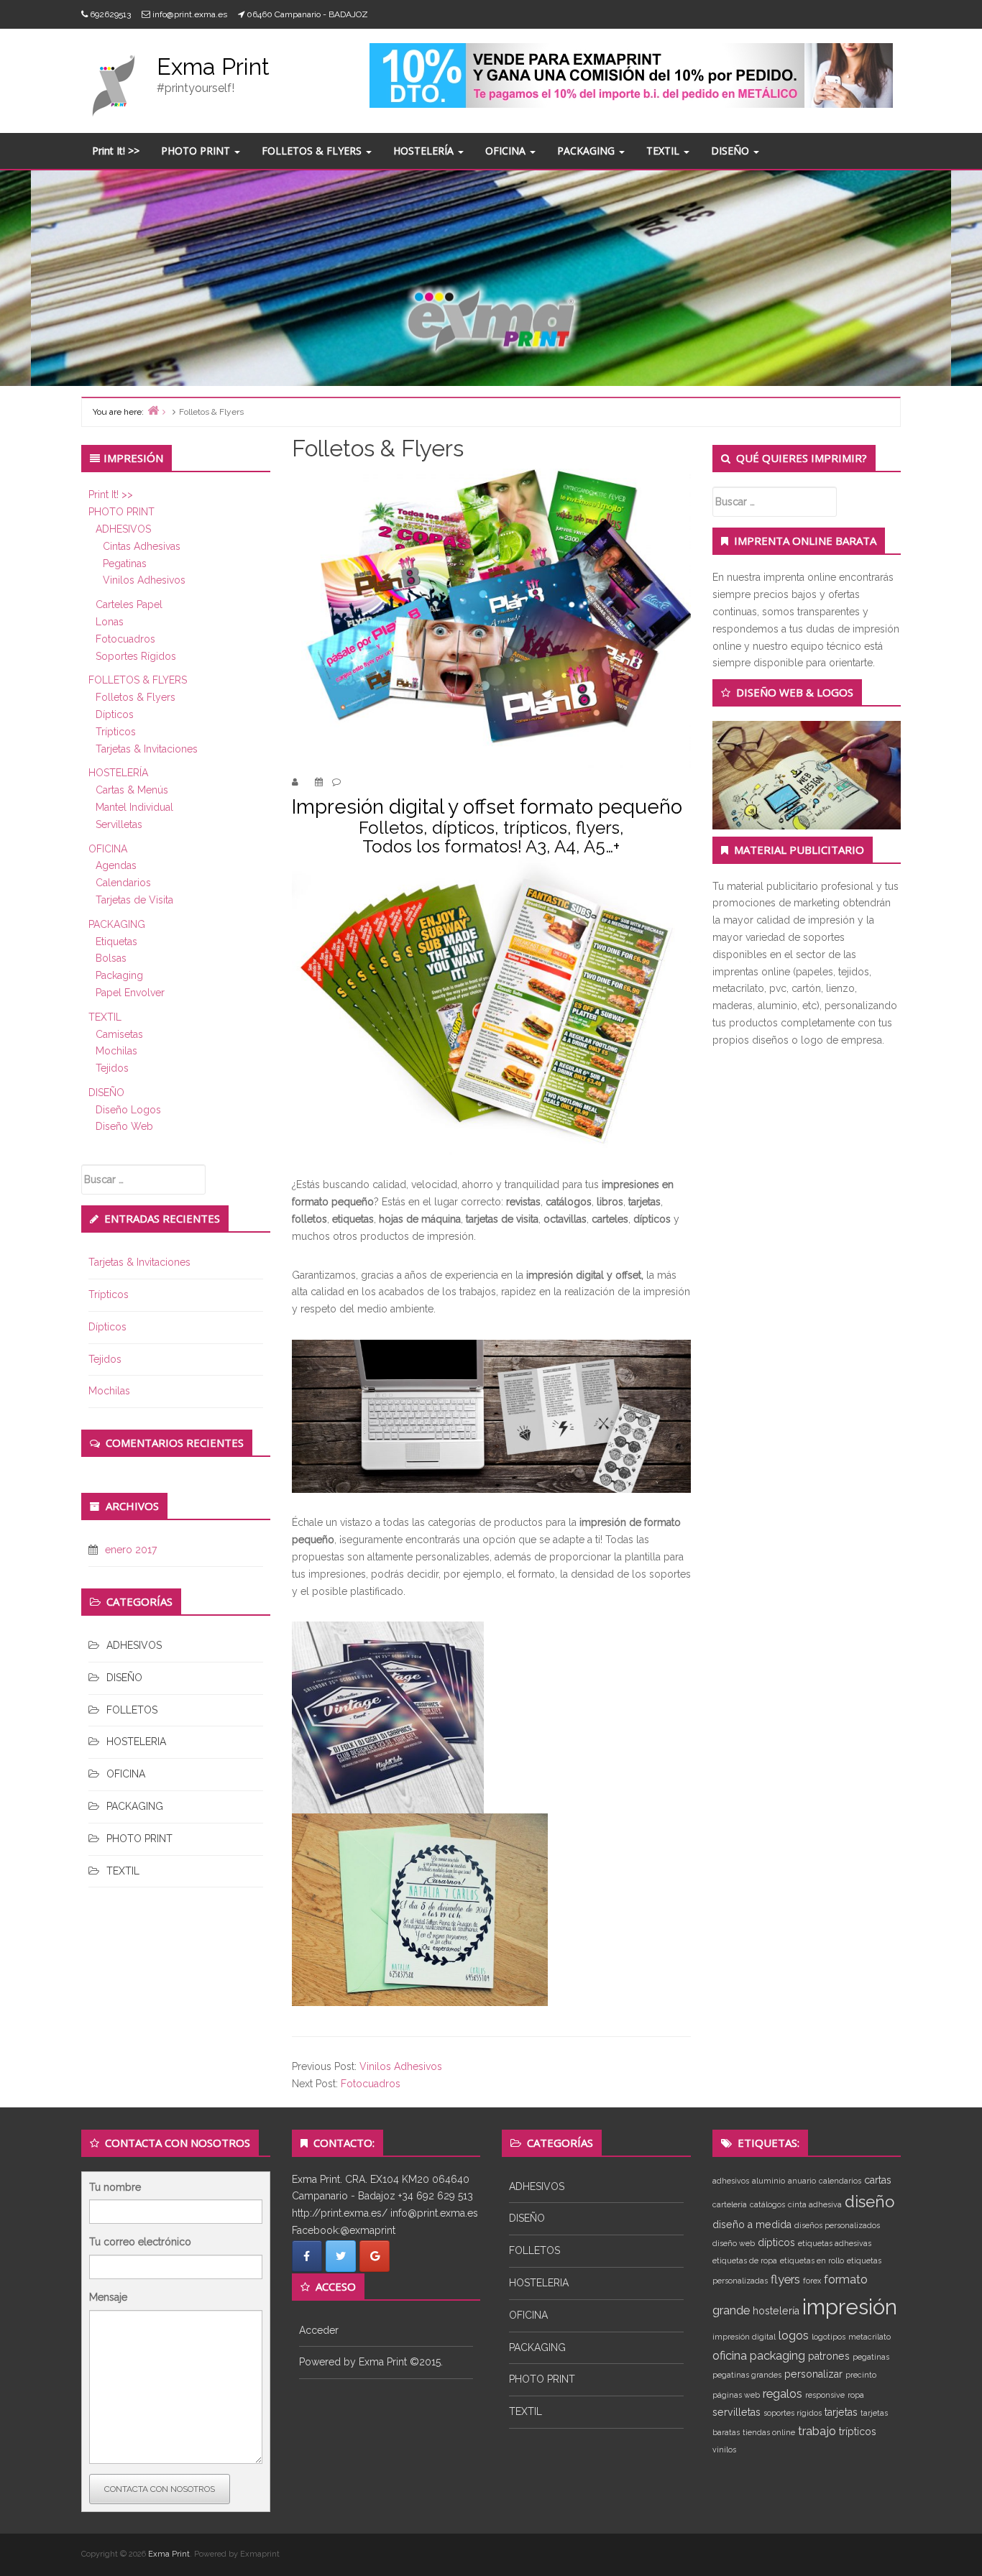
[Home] (153, 410)
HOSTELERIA (136, 1742)
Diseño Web (124, 1126)
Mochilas (116, 1051)
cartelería (730, 2204)
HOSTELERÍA (425, 151)
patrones (829, 2356)
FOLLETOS (132, 1710)
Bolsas (111, 958)
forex (812, 2281)
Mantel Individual (134, 807)
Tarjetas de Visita (134, 900)
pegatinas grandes (747, 2375)
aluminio (768, 2181)
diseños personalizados (837, 2225)
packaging (777, 2355)
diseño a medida (752, 2225)
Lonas (110, 622)
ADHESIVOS (123, 529)
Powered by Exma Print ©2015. (371, 2362)
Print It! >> (116, 151)
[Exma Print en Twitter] (341, 2256)
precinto (861, 2375)
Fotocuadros (125, 639)
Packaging (119, 975)
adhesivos (731, 2181)
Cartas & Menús (132, 790)
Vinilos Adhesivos (144, 580)
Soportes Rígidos (136, 656)
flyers (785, 2279)
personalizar (813, 2374)
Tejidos (112, 1068)
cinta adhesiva (815, 2204)
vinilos (724, 2449)
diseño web (734, 2243)
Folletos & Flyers (136, 697)
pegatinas (871, 2357)
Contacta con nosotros (160, 2489)
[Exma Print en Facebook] (307, 2256)
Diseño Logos (128, 1110)
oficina (730, 2355)
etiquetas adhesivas (835, 2243)
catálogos (767, 2204)
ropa (856, 2395)
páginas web (736, 2395)
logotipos (829, 2337)
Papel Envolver (130, 993)
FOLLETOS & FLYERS (313, 151)
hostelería (776, 2311)
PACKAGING (587, 151)
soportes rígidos (793, 2413)
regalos (783, 2393)
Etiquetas (116, 942)
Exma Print (213, 66)
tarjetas (841, 2412)
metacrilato (869, 2337)
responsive (825, 2395)
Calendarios (123, 883)
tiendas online (769, 2432)
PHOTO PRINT (197, 151)
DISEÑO (731, 151)
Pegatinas (125, 563)
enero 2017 (131, 1550)
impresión (850, 2307)
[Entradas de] (304, 782)
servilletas (736, 2412)
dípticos (776, 2242)
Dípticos (115, 714)
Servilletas (119, 824)
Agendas (116, 865)
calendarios (840, 2181)
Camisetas (119, 1034)
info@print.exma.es (190, 14)
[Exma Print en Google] (375, 2256)
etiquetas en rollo (812, 2260)
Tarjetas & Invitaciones (147, 749)
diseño (869, 2202)
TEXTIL (664, 151)
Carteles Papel (129, 604)
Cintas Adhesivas (142, 546)
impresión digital (744, 2337)
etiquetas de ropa (745, 2260)
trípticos (858, 2432)
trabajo (817, 2431)
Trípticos (116, 732)
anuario (802, 2181)
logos (794, 2335)
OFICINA (507, 151)
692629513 (110, 14)
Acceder (319, 2330)
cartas (878, 2180)
